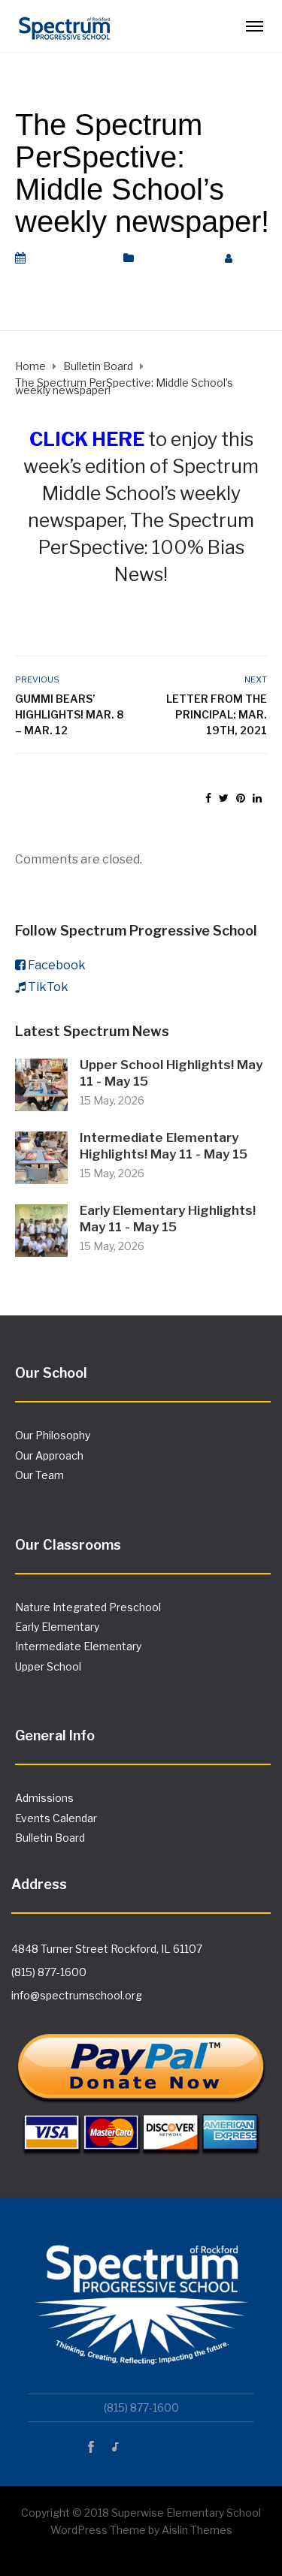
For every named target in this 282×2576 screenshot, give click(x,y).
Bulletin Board (175, 258)
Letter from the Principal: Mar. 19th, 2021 (217, 714)
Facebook (57, 965)
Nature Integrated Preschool (88, 1607)
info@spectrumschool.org (77, 1995)
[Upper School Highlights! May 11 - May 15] (41, 1084)
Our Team (39, 1475)
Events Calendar (56, 1818)
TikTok (48, 987)
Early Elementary (57, 1627)
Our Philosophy (53, 1435)
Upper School (48, 1666)
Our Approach (49, 1455)
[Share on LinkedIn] (257, 798)
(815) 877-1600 (49, 1972)
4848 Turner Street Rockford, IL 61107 (107, 1949)
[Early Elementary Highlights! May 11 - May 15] (41, 1229)
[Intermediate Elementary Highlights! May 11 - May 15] (41, 1157)
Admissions (44, 1798)
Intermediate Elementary (78, 1646)
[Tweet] (224, 798)
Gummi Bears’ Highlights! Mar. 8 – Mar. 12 (69, 714)
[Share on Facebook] (208, 798)
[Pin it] (241, 798)
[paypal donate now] (141, 2082)
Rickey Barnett (54, 276)
